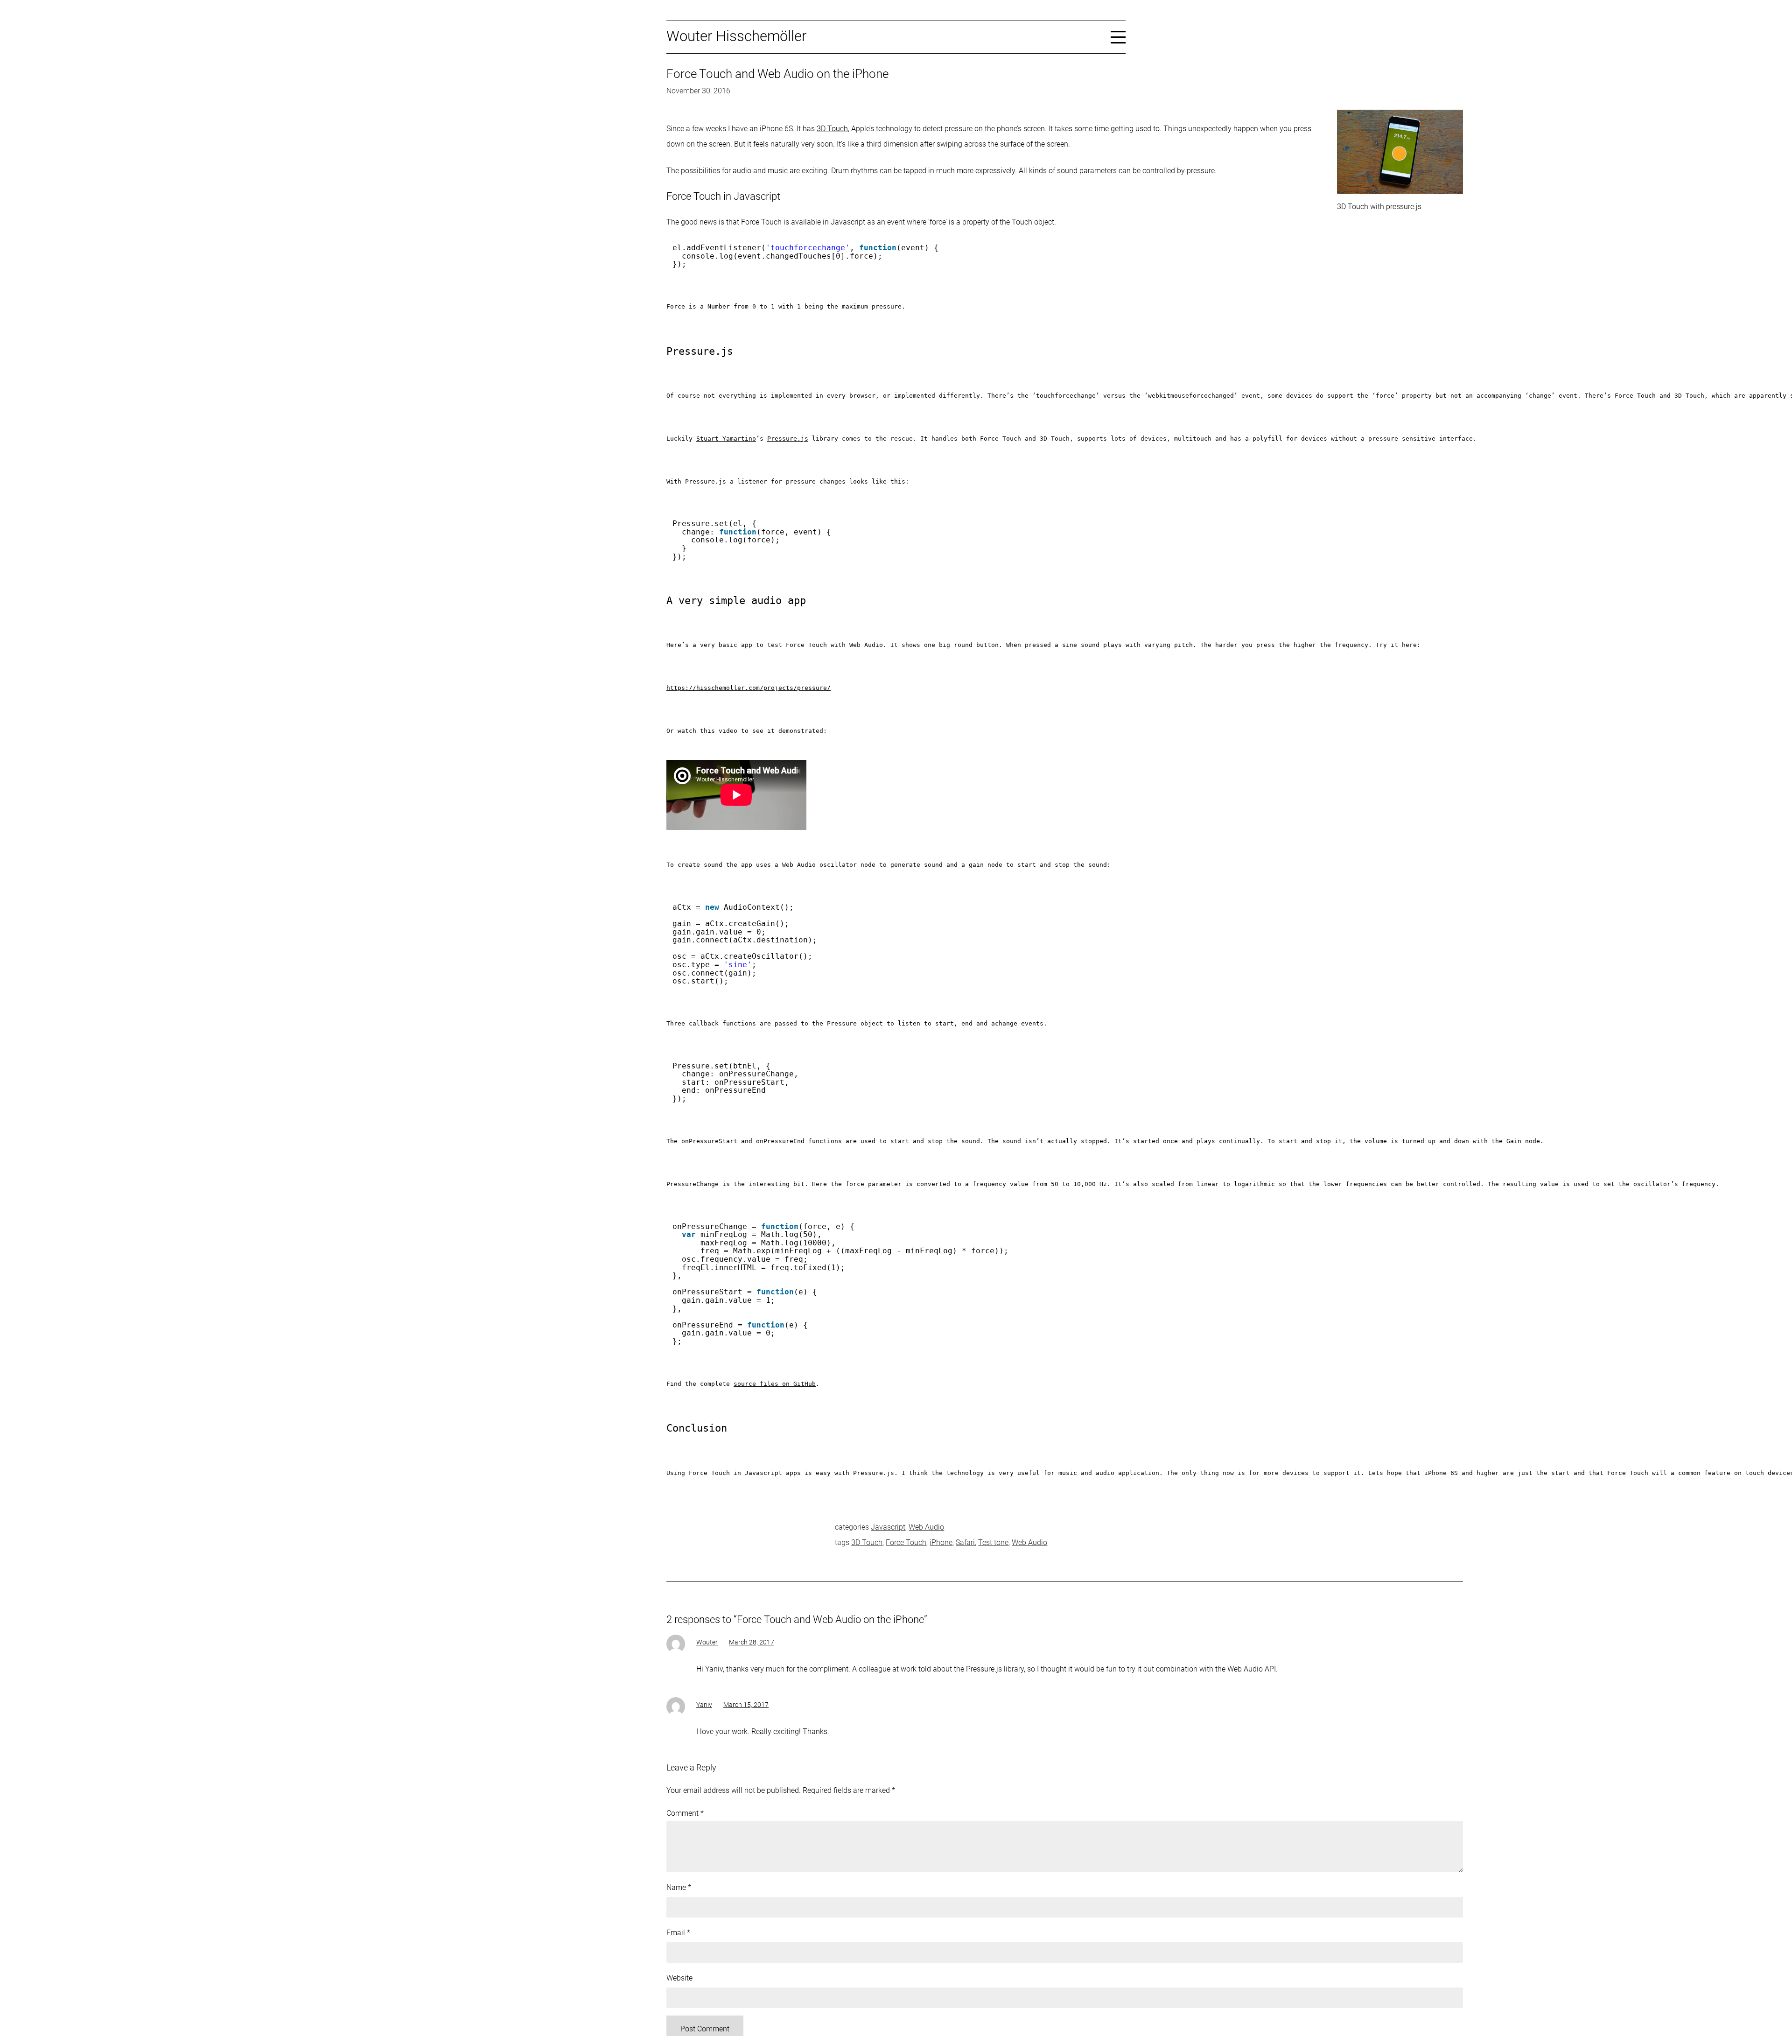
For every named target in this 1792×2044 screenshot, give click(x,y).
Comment (685, 1813)
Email (678, 1933)
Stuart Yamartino (726, 439)
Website (679, 1978)
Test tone (993, 1542)
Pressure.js (788, 439)
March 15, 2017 (746, 1705)
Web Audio (926, 1527)
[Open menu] (1118, 36)
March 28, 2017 (752, 1642)
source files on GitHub (775, 1384)
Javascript (888, 1527)
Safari (965, 1542)
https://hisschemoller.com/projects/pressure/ (749, 688)
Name (679, 1887)
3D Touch (832, 129)
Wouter (707, 1642)
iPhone (941, 1542)
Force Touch (906, 1542)
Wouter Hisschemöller (736, 36)
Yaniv (704, 1705)
